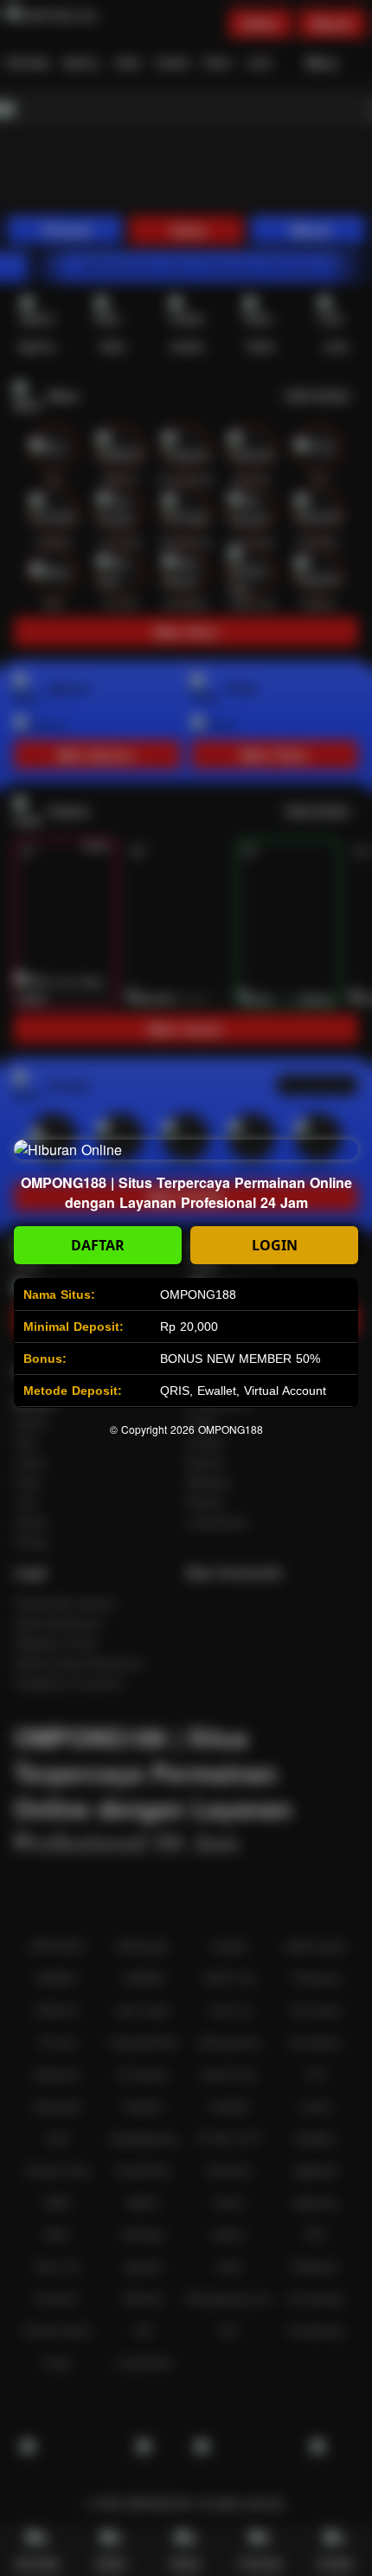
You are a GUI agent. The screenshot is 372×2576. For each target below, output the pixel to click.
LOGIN (275, 1245)
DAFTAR (98, 1245)
